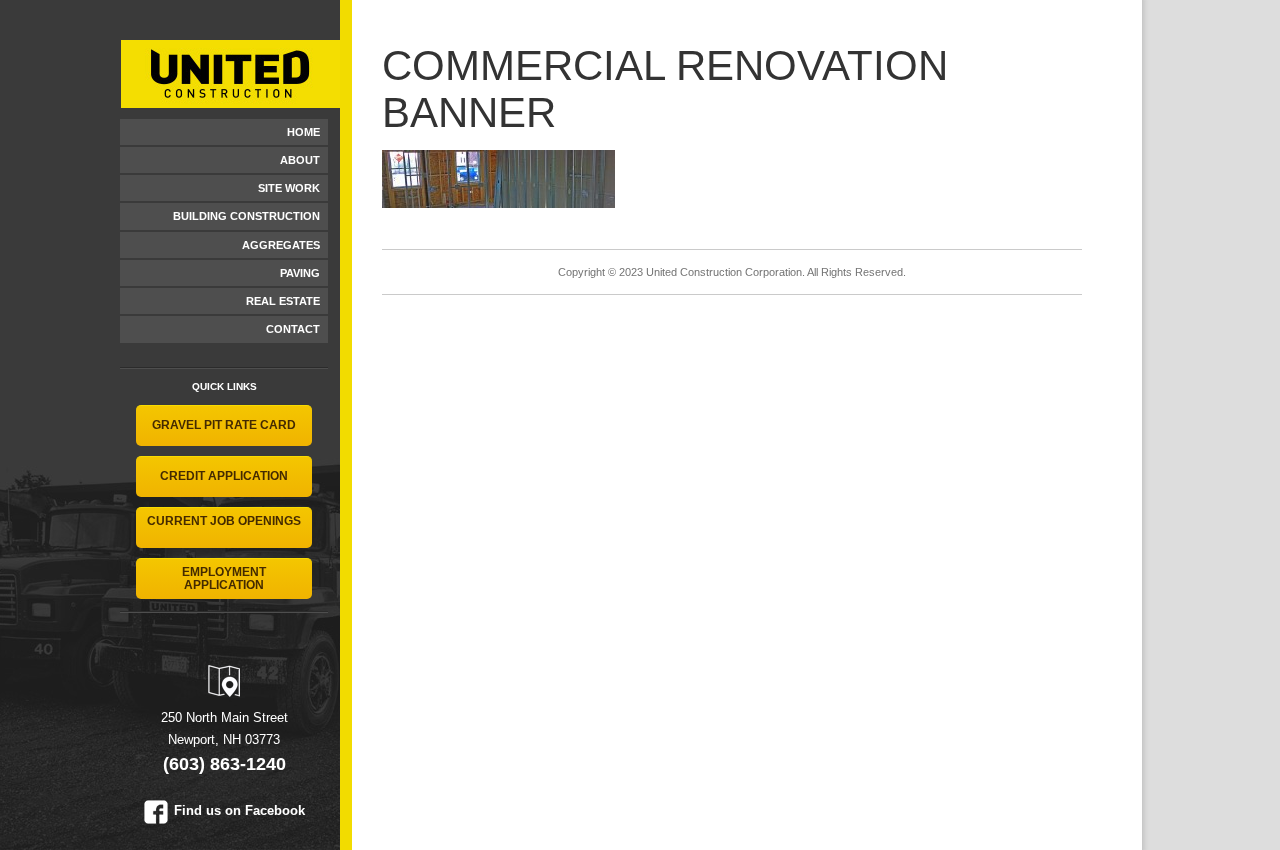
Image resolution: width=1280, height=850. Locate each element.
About (300, 160)
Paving (300, 273)
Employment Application (224, 578)
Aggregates (281, 245)
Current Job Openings (224, 521)
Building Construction (246, 216)
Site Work (289, 188)
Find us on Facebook (239, 810)
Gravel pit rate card (224, 425)
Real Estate (283, 301)
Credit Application (224, 476)
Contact (293, 329)
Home (303, 132)
